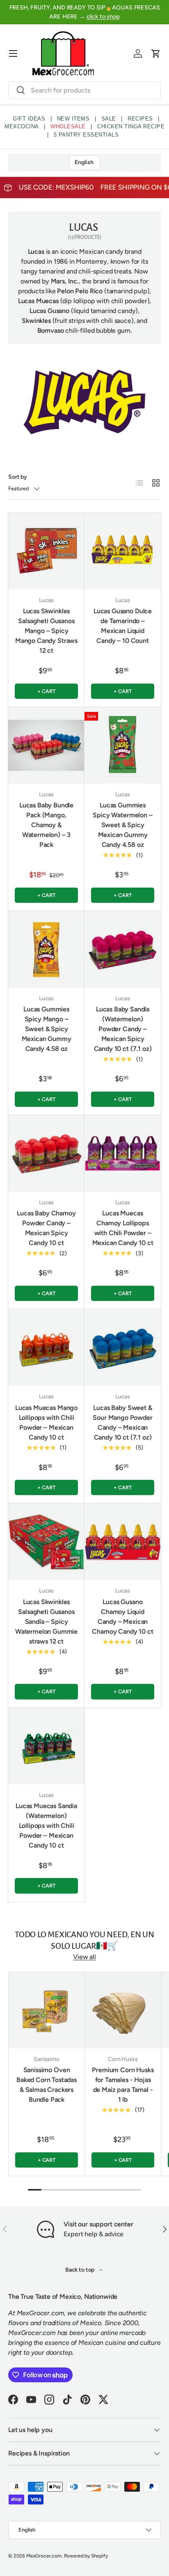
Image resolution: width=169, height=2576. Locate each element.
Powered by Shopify (86, 2556)
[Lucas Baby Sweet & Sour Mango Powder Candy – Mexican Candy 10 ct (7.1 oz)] (123, 1347)
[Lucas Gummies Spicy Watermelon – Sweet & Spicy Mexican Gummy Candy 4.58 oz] (123, 745)
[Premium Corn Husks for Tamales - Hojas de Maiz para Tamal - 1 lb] (123, 2010)
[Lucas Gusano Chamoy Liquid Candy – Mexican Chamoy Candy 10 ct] (123, 1542)
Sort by (18, 477)
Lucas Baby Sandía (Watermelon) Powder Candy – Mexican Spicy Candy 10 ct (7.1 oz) (123, 1029)
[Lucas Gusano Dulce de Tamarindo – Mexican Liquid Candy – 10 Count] (123, 551)
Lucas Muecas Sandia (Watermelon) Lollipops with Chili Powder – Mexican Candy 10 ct (46, 1826)
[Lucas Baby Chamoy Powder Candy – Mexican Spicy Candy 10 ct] (46, 1153)
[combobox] (84, 90)
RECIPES (140, 119)
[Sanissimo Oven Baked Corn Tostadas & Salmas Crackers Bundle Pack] (47, 2010)
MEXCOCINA (22, 126)
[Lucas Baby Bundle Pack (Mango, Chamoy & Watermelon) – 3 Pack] (46, 745)
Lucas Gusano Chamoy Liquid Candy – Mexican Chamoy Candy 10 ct (122, 1617)
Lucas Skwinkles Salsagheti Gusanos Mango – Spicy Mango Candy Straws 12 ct (46, 631)
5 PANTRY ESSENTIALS (86, 135)
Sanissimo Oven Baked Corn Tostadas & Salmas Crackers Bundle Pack (47, 2085)
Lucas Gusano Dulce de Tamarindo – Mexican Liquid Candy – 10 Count (123, 626)
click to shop (103, 16)
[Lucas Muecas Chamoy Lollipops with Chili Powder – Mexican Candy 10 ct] (123, 1153)
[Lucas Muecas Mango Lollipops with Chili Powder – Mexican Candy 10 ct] (46, 1347)
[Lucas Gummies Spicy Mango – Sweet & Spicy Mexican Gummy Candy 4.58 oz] (46, 949)
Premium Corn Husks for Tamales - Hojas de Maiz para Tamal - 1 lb (123, 2085)
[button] (156, 53)
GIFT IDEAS (29, 119)
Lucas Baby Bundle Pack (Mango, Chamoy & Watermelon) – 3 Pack (46, 825)
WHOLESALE (68, 126)
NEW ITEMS (73, 119)
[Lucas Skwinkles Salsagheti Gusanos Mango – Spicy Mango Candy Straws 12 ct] (46, 551)
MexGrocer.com (44, 2556)
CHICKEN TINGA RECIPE (131, 126)
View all (84, 1957)
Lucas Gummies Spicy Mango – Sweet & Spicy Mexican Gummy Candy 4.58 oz (47, 1029)
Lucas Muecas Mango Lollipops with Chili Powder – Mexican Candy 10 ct (46, 1422)
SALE (109, 119)
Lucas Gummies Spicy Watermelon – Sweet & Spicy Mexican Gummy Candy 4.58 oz (122, 825)
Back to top (80, 2270)
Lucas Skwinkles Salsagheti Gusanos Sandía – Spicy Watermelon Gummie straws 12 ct (46, 1622)
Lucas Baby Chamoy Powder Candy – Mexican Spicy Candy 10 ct (46, 1228)
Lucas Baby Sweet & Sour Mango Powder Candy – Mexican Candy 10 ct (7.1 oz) (122, 1422)
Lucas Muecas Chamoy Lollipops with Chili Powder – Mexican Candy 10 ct (123, 1228)
